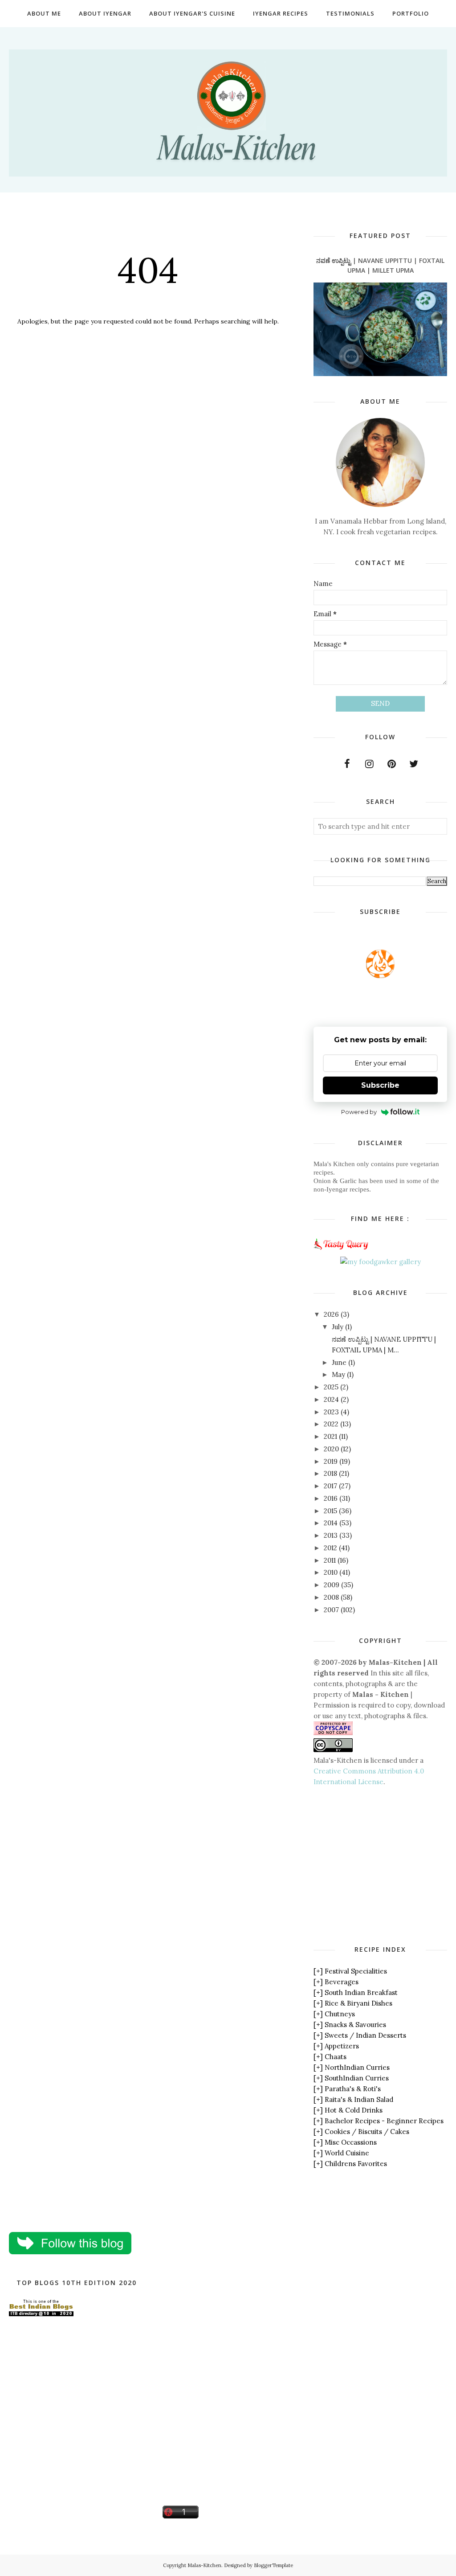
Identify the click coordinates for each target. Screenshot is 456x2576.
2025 (331, 1387)
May (338, 1374)
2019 (331, 1461)
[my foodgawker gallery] (381, 1262)
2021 (330, 1436)
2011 (330, 1560)
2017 (330, 1486)
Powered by (359, 1112)
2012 (330, 1548)
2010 (331, 1572)
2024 (331, 1399)
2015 (330, 1511)
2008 (331, 1597)
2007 (331, 1610)
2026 (331, 1314)
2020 (331, 1449)
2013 (331, 1535)
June (339, 1362)
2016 (331, 1498)
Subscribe (380, 1085)
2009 (332, 1585)
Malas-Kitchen (204, 2565)
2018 (330, 1473)
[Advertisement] (385, 1865)
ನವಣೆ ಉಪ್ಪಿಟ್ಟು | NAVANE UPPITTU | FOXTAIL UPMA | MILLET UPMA (380, 265)
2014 (331, 1523)
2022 (331, 1424)
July (338, 1327)
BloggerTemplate (273, 2565)
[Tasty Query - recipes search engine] (341, 1251)
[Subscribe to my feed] (380, 976)
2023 (331, 1412)
